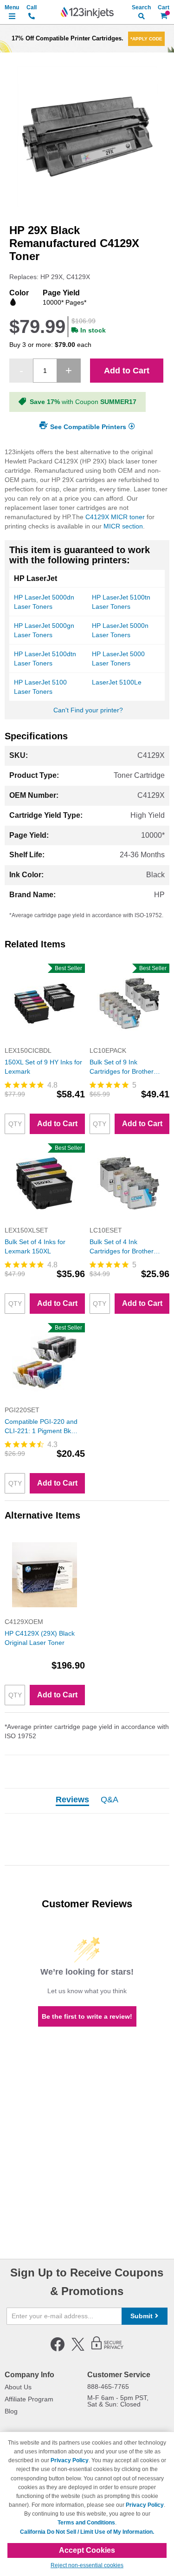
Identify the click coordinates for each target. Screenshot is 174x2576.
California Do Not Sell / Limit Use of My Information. (87, 2532)
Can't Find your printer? (88, 710)
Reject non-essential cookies (87, 2565)
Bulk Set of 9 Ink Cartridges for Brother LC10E (122, 1067)
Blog (11, 2411)
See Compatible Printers (88, 426)
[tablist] (87, 1801)
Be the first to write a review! (87, 2016)
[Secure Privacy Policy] (107, 2349)
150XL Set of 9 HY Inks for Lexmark (43, 1067)
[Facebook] (58, 2349)
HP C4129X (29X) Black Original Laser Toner (40, 1638)
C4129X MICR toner (115, 517)
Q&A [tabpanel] (110, 1800)
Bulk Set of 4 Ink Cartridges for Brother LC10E (122, 1247)
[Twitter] (78, 2349)
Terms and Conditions (86, 2523)
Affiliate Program (29, 2399)
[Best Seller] (45, 1041)
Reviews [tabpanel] (72, 1800)
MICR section (123, 526)
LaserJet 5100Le (117, 682)
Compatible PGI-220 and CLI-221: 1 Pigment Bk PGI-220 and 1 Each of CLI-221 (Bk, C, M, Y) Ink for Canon (42, 1427)
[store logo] (87, 13)
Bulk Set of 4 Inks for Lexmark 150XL (35, 1246)
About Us (18, 2387)
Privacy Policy (70, 2460)
